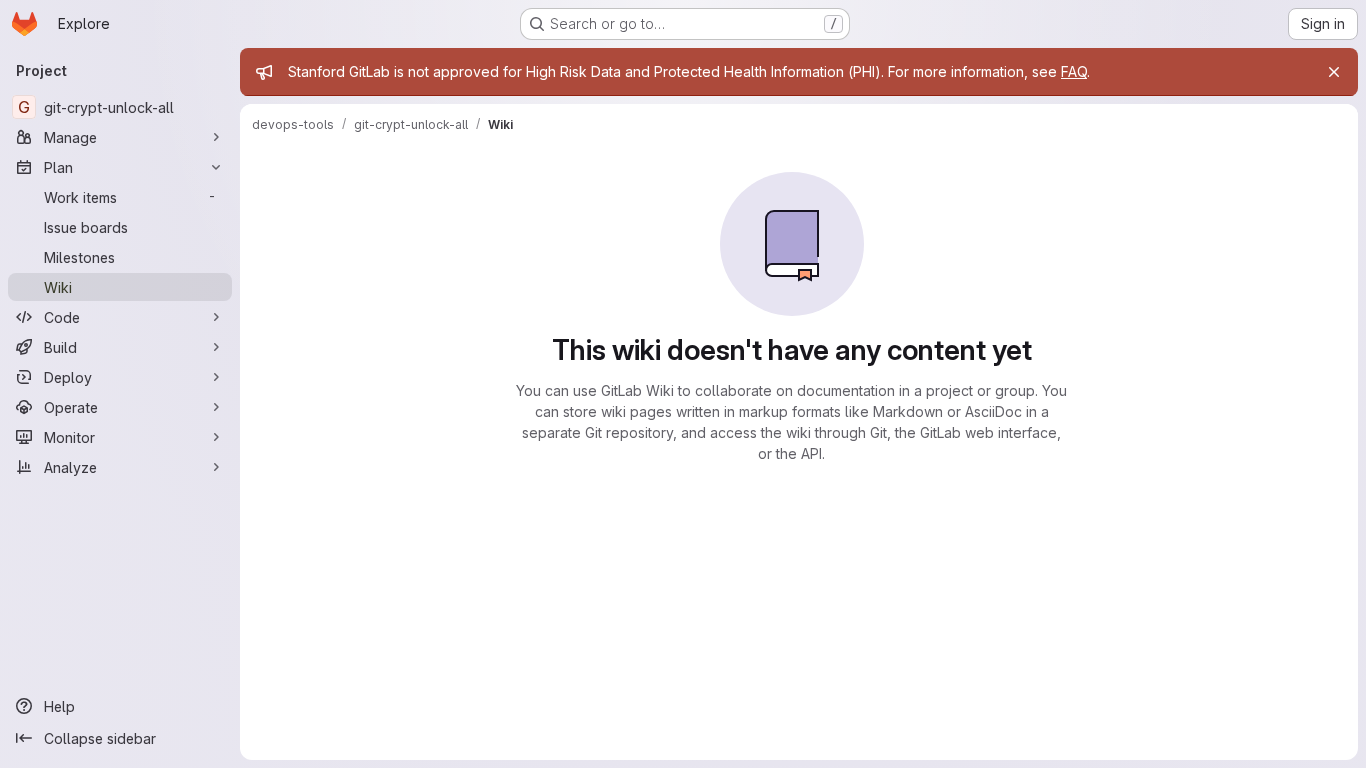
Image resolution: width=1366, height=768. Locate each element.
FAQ (1074, 71)
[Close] (1334, 72)
